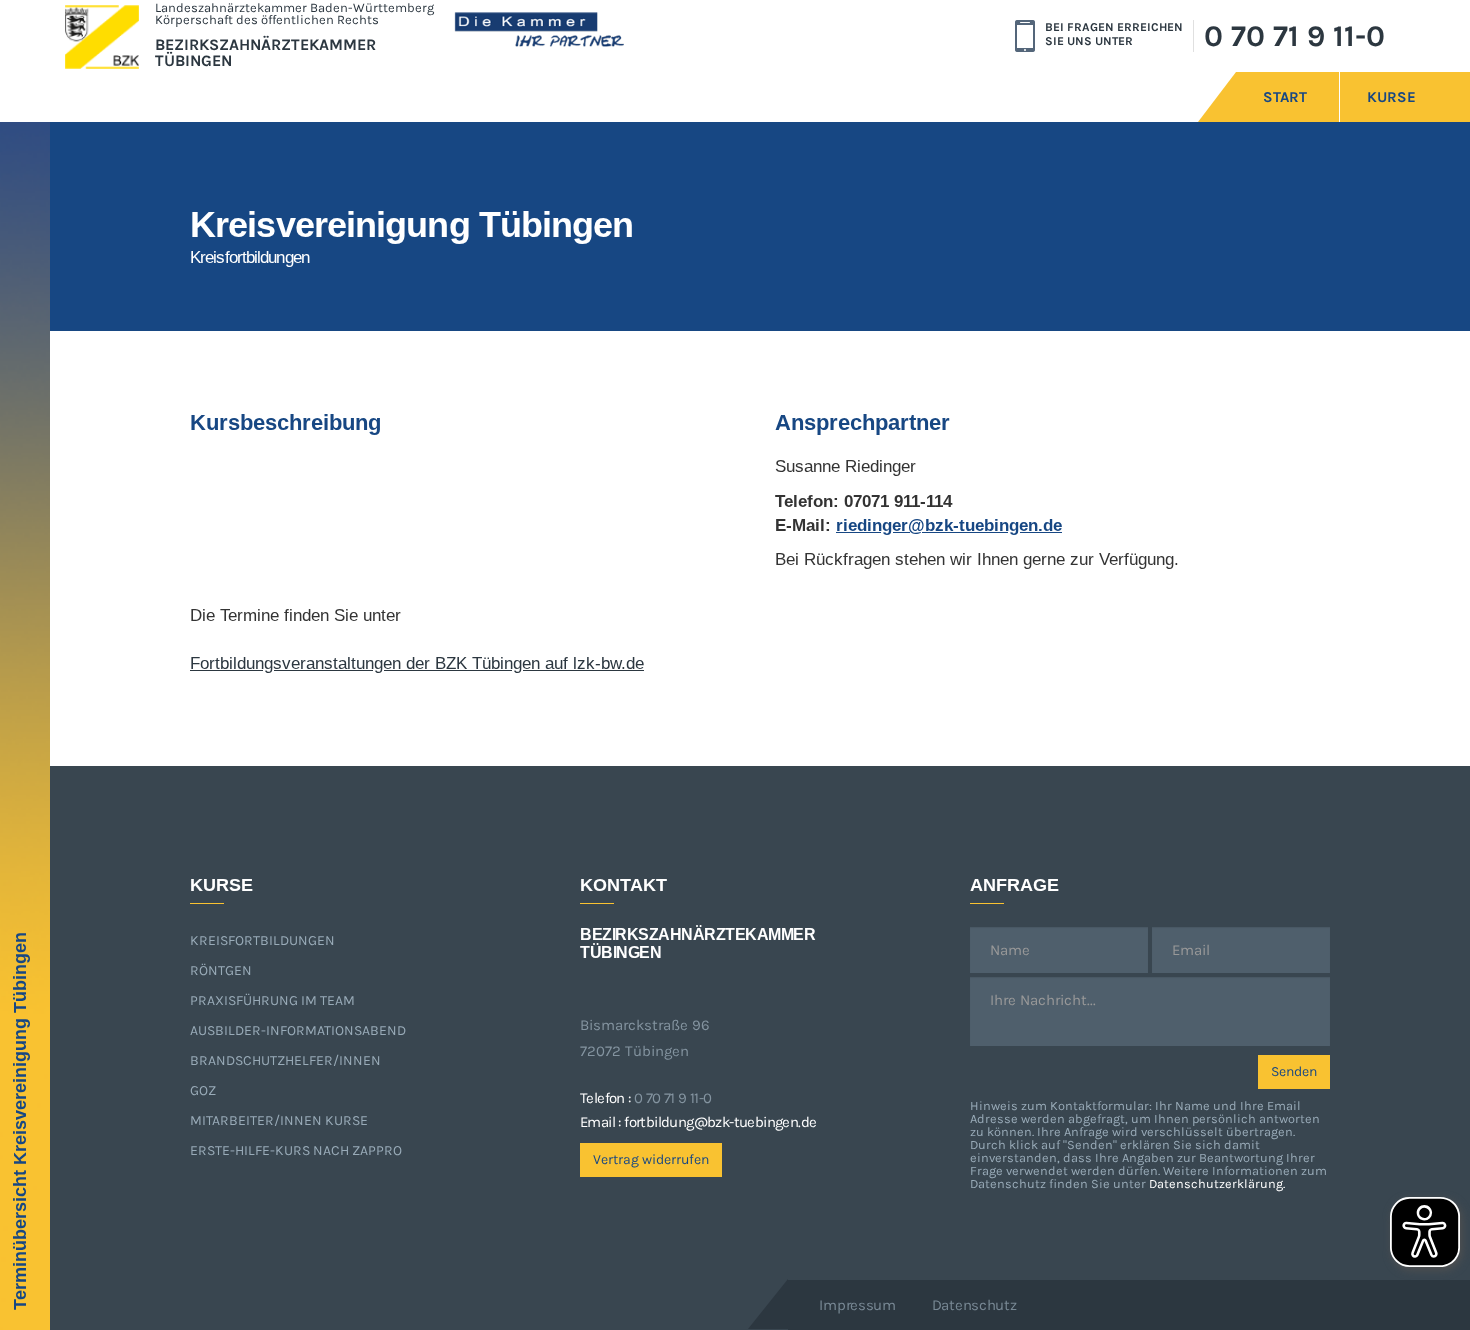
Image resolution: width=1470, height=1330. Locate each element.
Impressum (857, 1305)
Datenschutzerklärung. (1217, 1183)
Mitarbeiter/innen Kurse (279, 1120)
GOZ (203, 1090)
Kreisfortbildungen (262, 940)
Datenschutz (974, 1305)
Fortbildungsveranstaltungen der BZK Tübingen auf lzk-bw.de (417, 663)
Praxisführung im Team (272, 1000)
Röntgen (221, 970)
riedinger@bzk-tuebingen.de (949, 525)
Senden (1294, 1071)
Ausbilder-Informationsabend (298, 1030)
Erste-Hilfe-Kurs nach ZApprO (296, 1150)
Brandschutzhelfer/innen (285, 1060)
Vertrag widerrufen (651, 1159)
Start (1285, 97)
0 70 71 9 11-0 (1294, 36)
